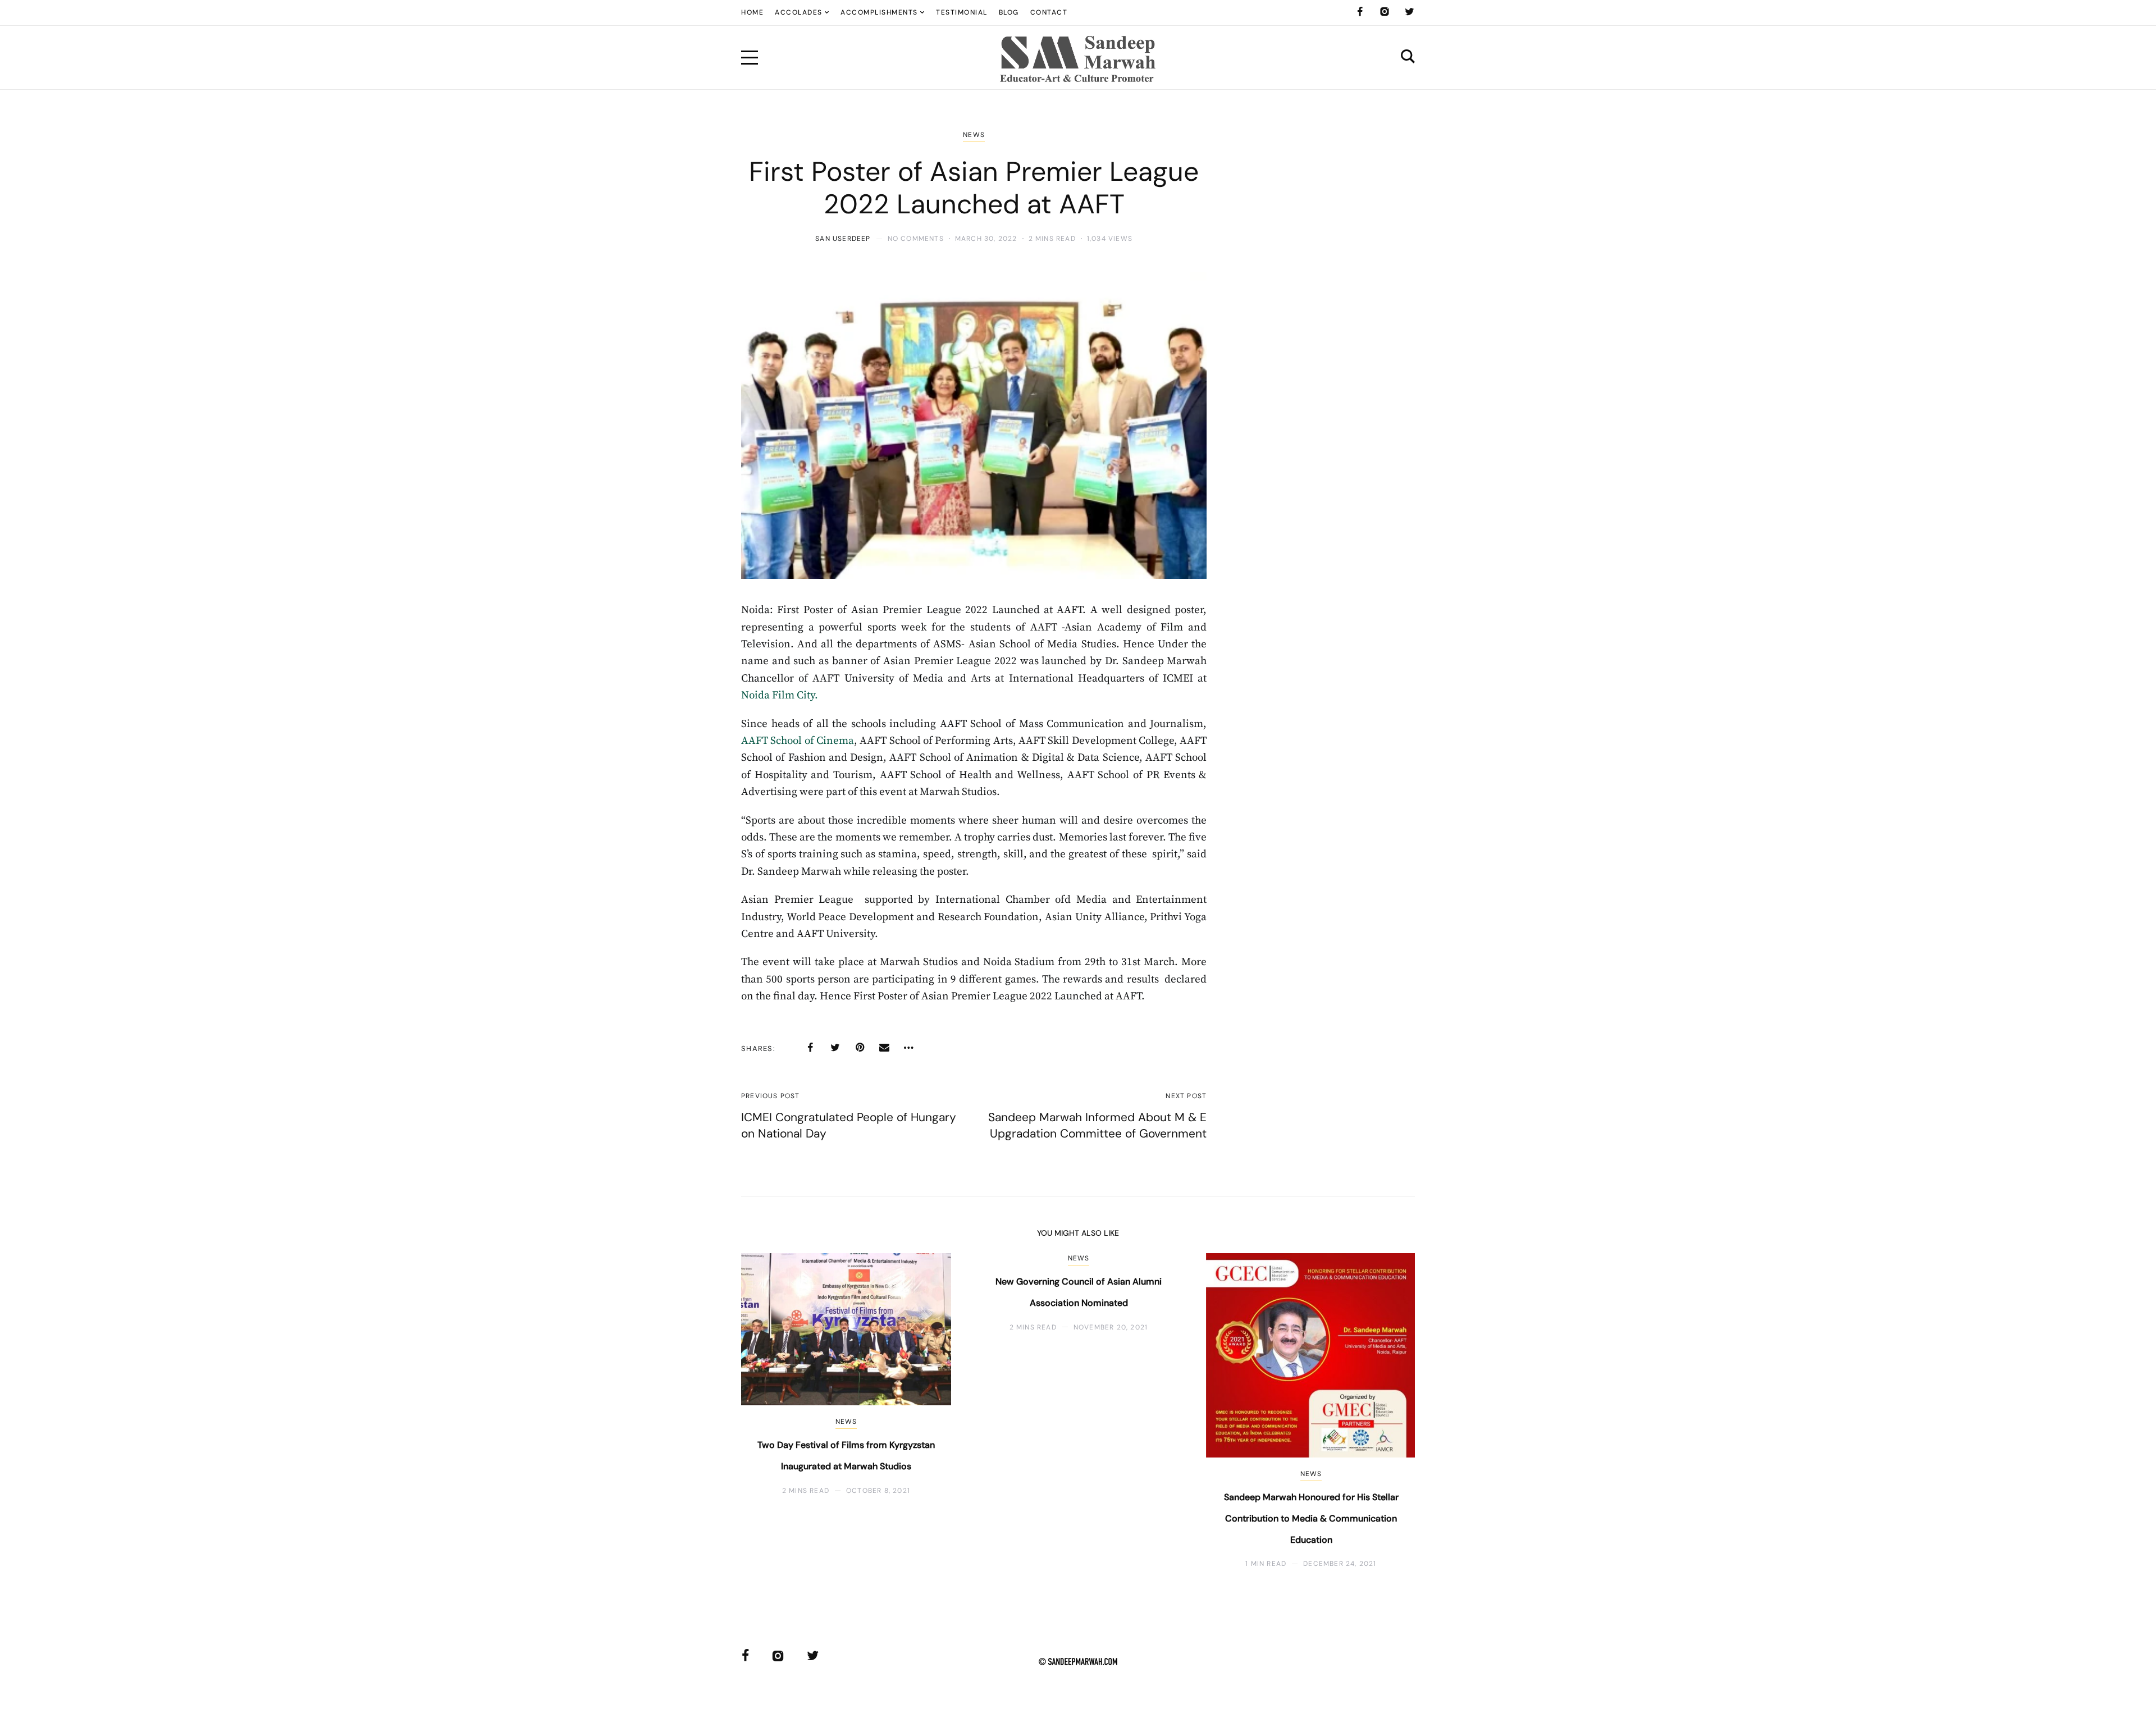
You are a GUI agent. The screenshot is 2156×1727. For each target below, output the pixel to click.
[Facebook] (1360, 12)
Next (1388, 1411)
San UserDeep (843, 239)
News (974, 135)
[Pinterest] (860, 1048)
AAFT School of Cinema (798, 741)
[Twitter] (1409, 12)
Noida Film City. (780, 695)
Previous (768, 1411)
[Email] (884, 1048)
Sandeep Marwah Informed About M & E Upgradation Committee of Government (1097, 1125)
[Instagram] (1385, 12)
